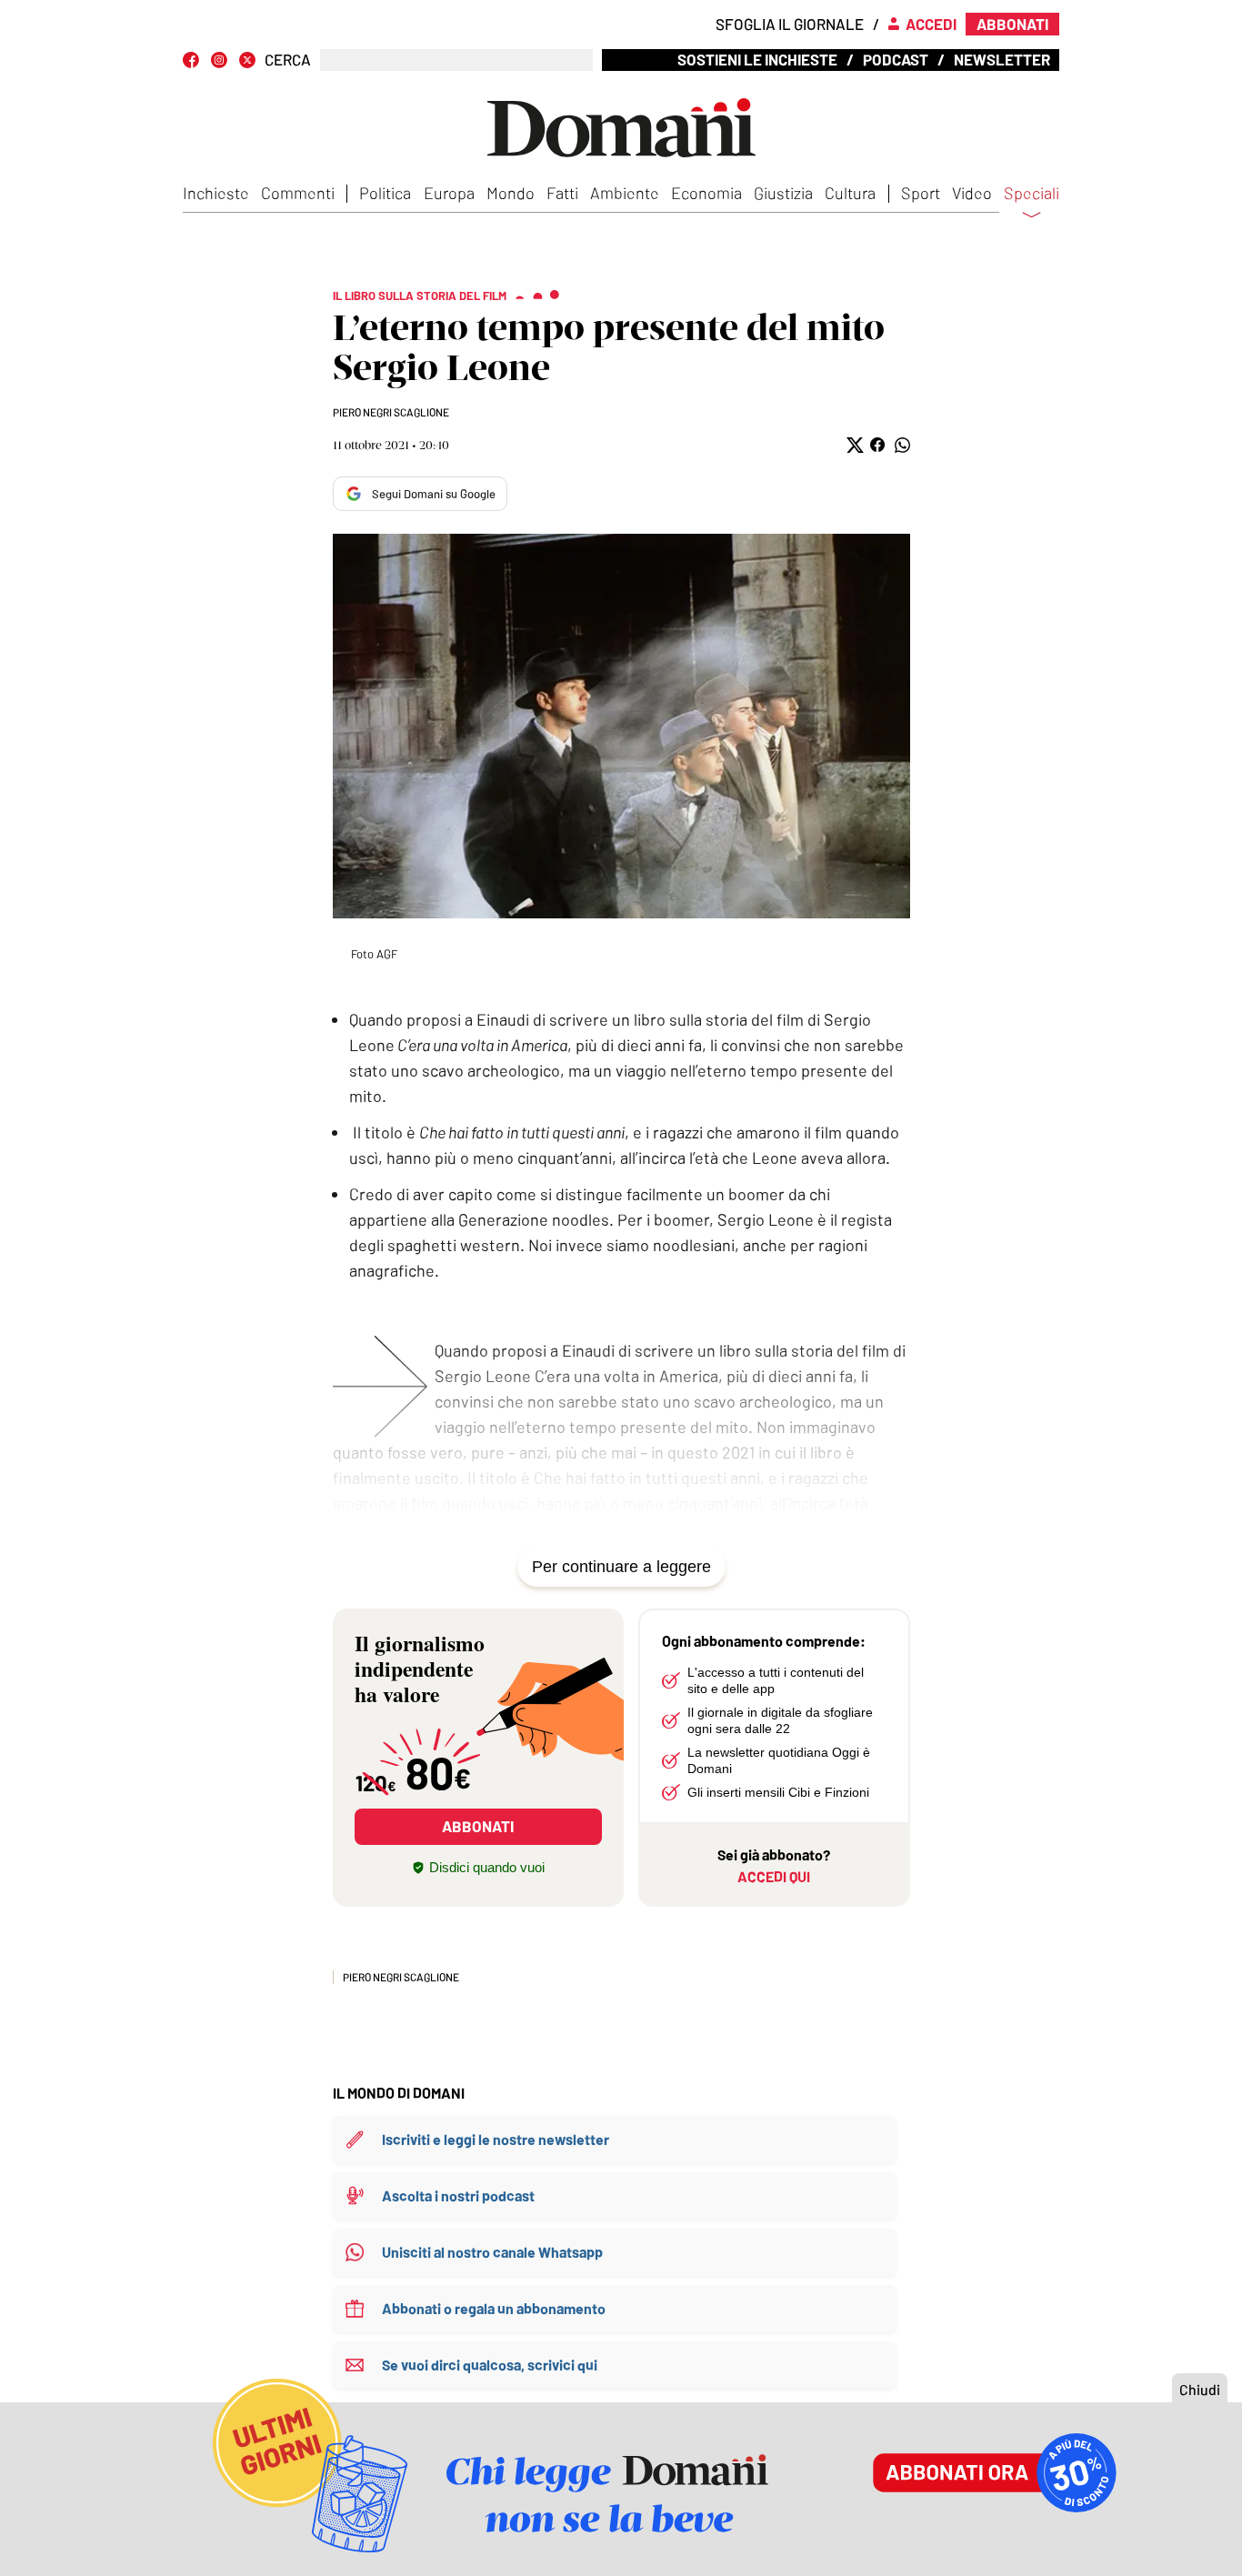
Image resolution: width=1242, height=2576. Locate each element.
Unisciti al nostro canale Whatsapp (492, 2252)
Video (972, 193)
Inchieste (216, 193)
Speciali (1032, 194)
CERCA (288, 60)
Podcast (896, 59)
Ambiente (625, 193)
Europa (449, 193)
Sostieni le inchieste (757, 59)
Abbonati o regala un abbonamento (494, 2308)
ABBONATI (478, 1826)
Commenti (298, 193)
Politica (385, 193)
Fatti (562, 193)
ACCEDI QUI (774, 1876)
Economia (706, 193)
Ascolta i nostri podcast (458, 2195)
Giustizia (783, 193)
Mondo (511, 193)
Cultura (850, 193)
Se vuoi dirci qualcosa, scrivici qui (490, 2365)
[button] (853, 445)
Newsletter (1002, 59)
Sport (921, 193)
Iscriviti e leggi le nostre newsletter (496, 2139)
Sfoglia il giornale (790, 24)
